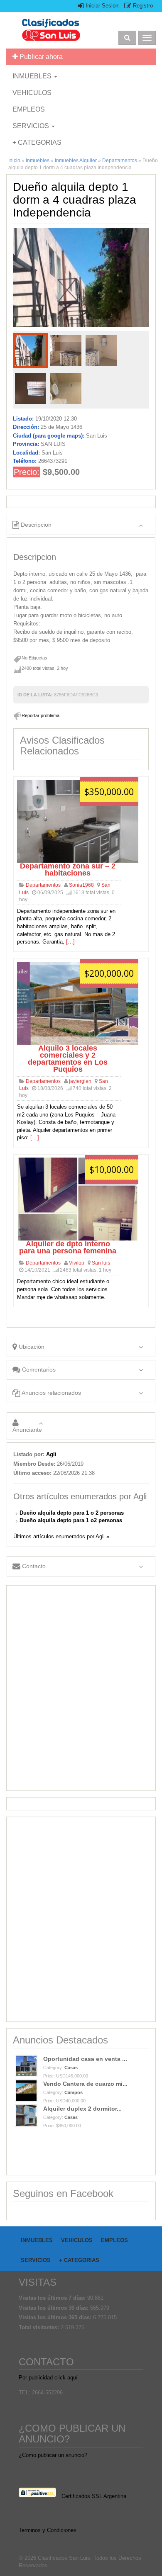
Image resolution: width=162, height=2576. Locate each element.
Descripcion (35, 525)
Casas (71, 2068)
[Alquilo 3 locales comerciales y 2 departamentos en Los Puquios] (78, 1003)
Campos (74, 2092)
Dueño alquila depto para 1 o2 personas (71, 1520)
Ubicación (31, 1347)
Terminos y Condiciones (48, 2530)
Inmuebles (38, 161)
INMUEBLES (33, 76)
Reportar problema (40, 715)
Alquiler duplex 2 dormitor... (82, 2109)
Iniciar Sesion (101, 6)
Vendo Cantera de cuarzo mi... (85, 2084)
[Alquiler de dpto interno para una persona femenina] (78, 1199)
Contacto (33, 1566)
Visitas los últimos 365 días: (56, 2317)
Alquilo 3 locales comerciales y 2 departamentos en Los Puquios (68, 1059)
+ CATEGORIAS (37, 142)
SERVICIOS (32, 126)
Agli (51, 1454)
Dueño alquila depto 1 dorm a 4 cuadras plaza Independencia (75, 200)
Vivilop (77, 1263)
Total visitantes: (40, 2327)
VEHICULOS (32, 93)
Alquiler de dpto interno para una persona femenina (68, 1247)
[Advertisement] (81, 1688)
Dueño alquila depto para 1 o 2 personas (72, 1513)
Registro (142, 6)
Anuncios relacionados (51, 1393)
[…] (70, 942)
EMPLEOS (29, 109)
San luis (101, 1263)
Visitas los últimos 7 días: (53, 2298)
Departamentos (120, 161)
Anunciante (27, 1430)
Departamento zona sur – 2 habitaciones (68, 870)
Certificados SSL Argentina (94, 2496)
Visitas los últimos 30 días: (54, 2308)
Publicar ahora (40, 57)
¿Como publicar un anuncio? (53, 2455)
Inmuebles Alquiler (76, 161)
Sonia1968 (81, 885)
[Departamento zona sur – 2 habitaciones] (78, 821)
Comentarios (38, 1369)
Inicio (14, 161)
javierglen (80, 1081)
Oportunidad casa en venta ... (85, 2059)
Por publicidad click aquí (48, 2378)
